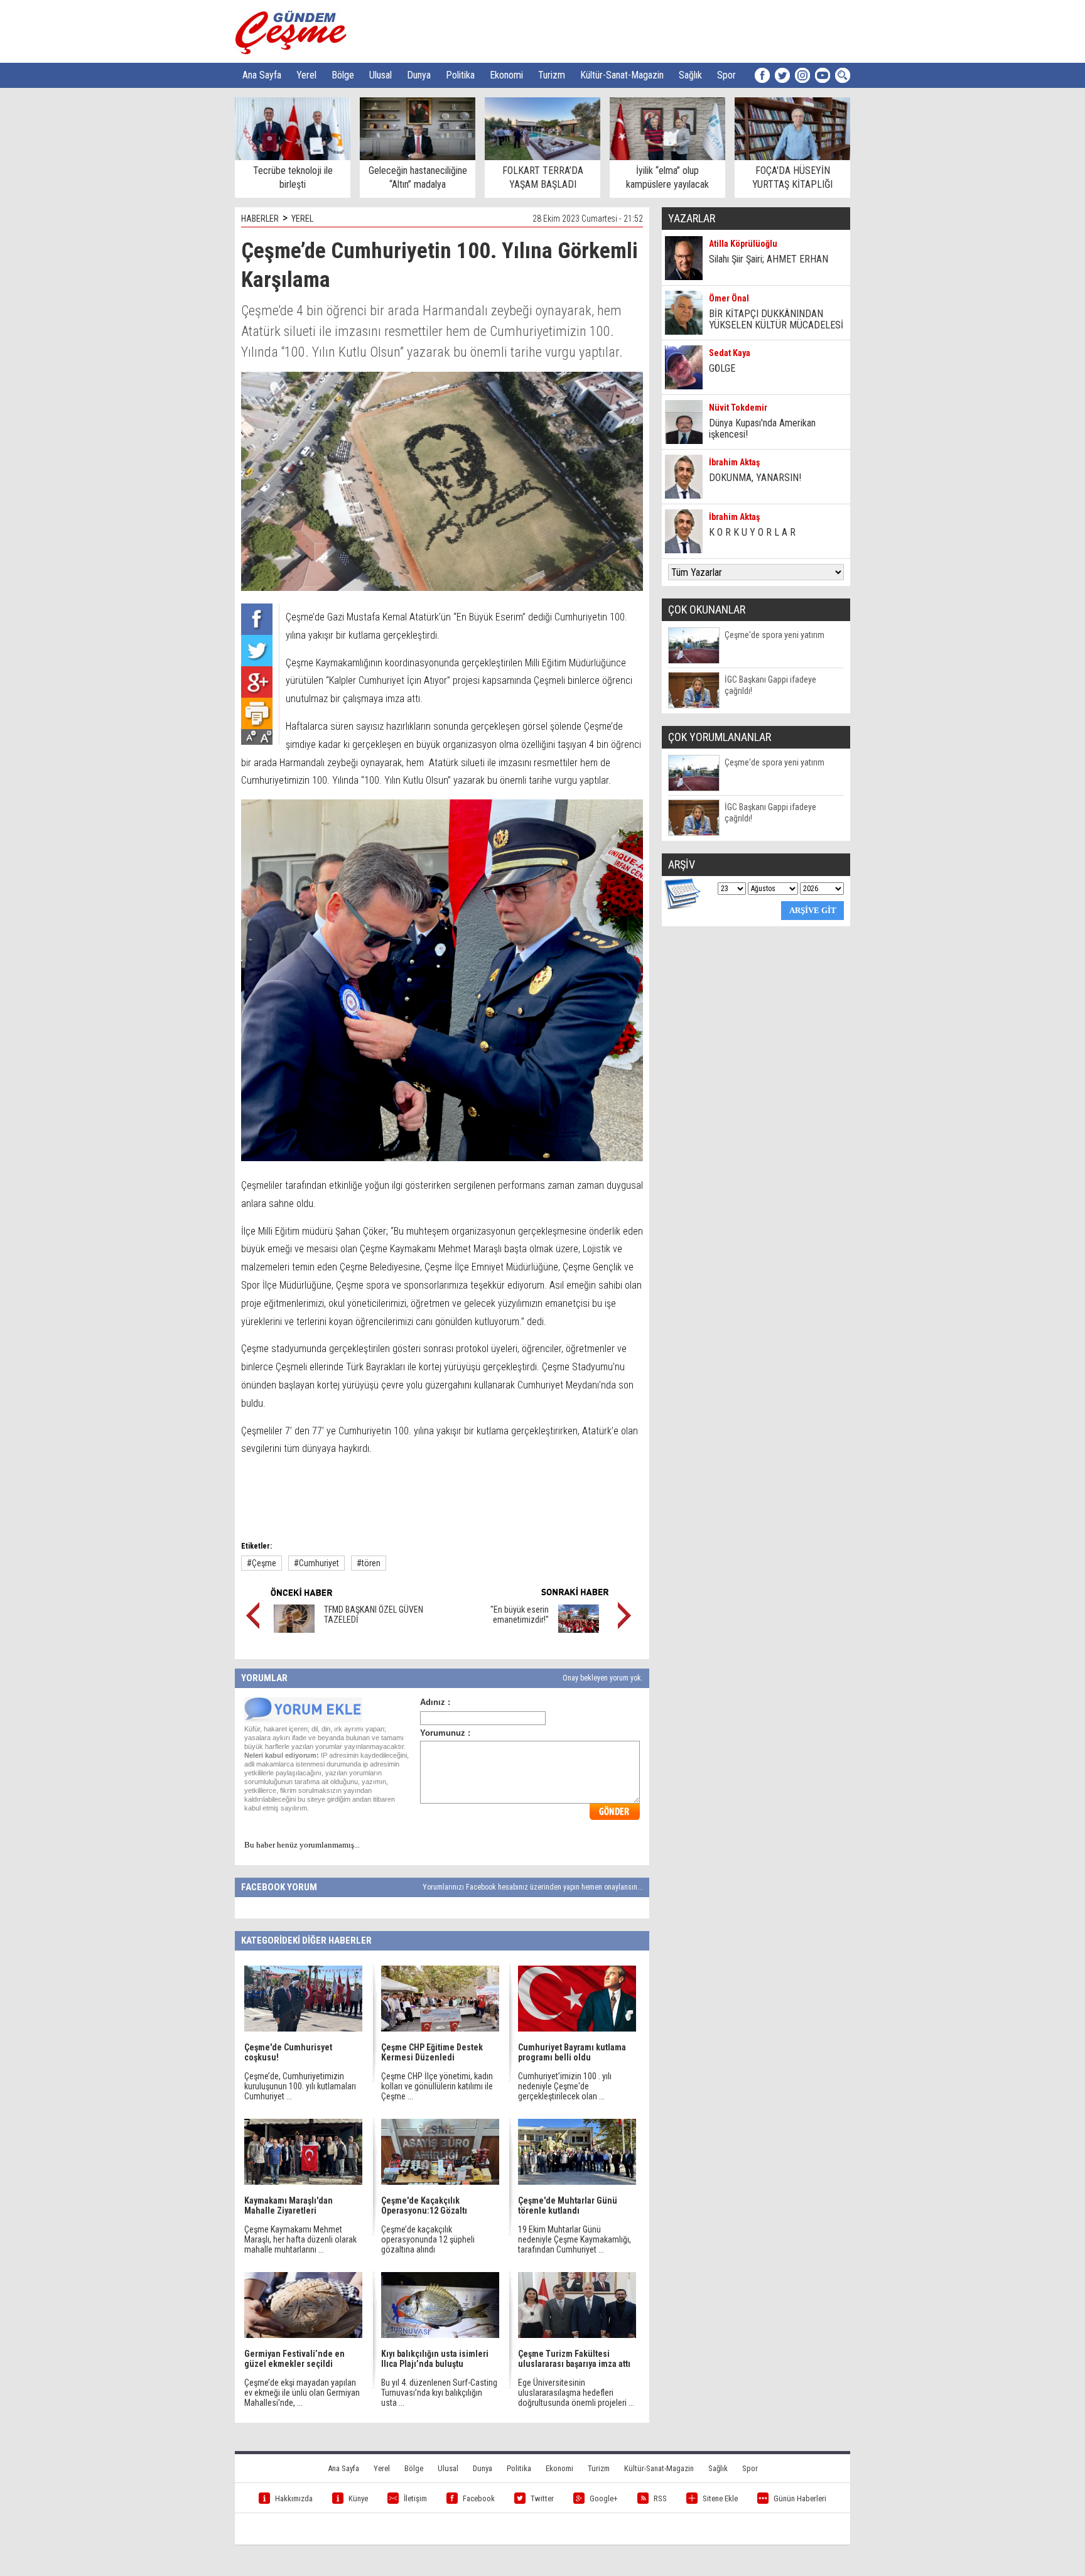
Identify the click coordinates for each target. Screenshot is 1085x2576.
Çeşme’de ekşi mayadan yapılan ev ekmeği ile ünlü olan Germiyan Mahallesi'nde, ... (302, 2393)
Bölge (343, 75)
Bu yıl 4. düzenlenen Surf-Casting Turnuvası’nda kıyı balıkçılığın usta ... (439, 2393)
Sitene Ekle (720, 2498)
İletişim (415, 2498)
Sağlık (690, 75)
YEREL (302, 219)
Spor (726, 75)
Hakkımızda (294, 2498)
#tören (369, 1563)
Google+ (604, 2498)
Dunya (419, 75)
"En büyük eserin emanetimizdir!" (520, 1615)
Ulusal (381, 75)
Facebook (479, 2498)
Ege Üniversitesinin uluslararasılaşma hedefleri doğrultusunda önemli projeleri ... (576, 2393)
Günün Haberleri (800, 2498)
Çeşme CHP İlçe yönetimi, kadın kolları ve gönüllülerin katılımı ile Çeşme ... (437, 2086)
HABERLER (260, 219)
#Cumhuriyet (316, 1563)
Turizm (552, 75)
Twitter (542, 2498)
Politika (460, 75)
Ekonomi (506, 75)
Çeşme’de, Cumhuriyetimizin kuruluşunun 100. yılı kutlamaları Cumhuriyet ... (300, 2086)
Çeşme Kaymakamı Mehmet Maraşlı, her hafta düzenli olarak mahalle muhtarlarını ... (300, 2239)
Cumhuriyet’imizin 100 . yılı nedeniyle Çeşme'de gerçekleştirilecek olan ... (565, 2086)
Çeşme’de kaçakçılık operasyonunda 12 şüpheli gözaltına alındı (428, 2239)
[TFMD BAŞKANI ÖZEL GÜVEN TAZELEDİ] (294, 1630)
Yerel (306, 75)
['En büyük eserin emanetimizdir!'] (579, 1630)
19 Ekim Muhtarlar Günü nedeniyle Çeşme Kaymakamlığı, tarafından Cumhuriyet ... (575, 2239)
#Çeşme (262, 1563)
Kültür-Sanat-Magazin (622, 75)
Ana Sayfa (262, 75)
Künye (358, 2498)
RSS (660, 2498)
